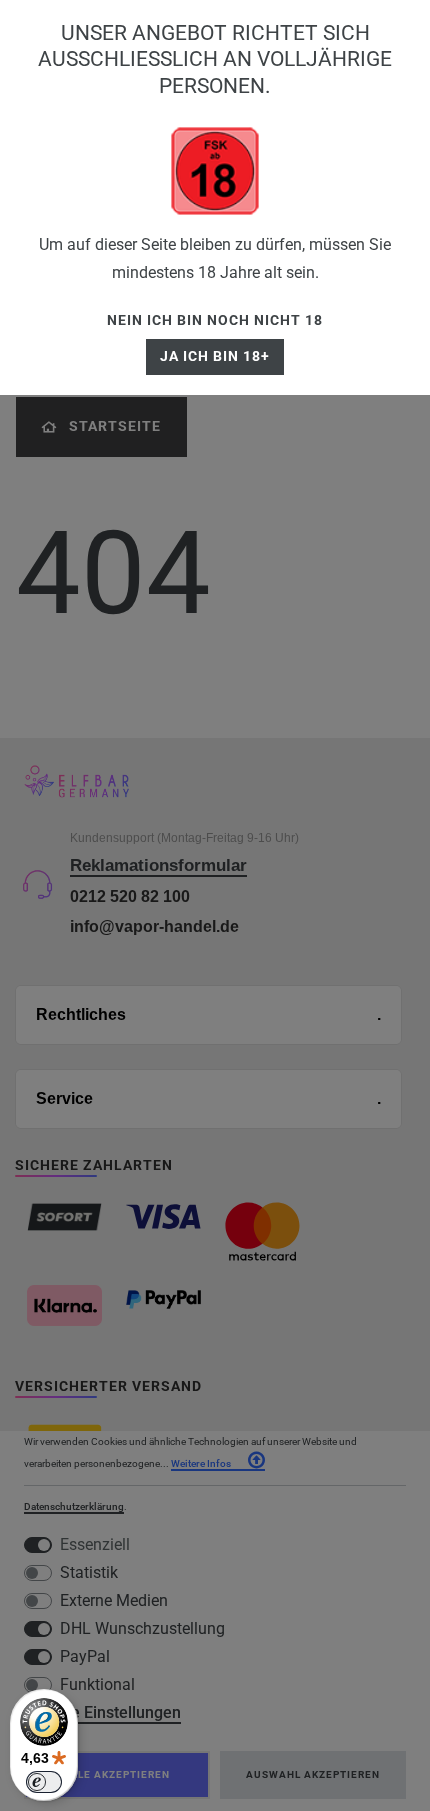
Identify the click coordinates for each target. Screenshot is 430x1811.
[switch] (44, 1782)
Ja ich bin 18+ (215, 356)
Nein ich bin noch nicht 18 (215, 320)
